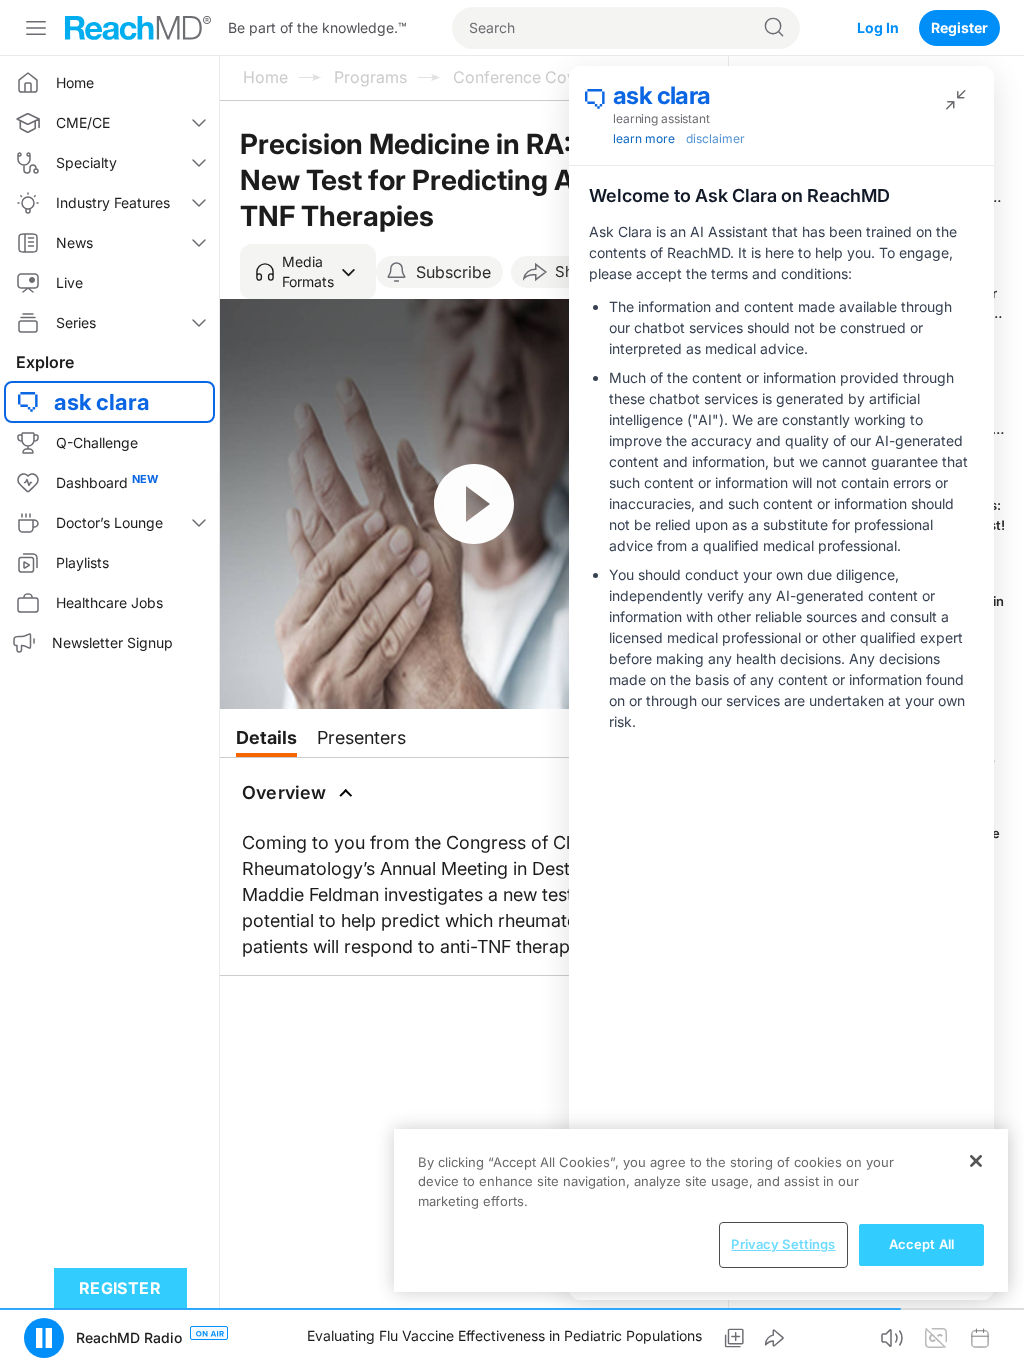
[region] (701, 1210)
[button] (308, 272)
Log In (878, 27)
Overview (284, 792)
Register (959, 27)
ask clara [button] (102, 402)
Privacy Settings (783, 1244)
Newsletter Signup (112, 642)
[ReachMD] (138, 28)
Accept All (921, 1244)
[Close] (976, 1161)
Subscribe (453, 272)
